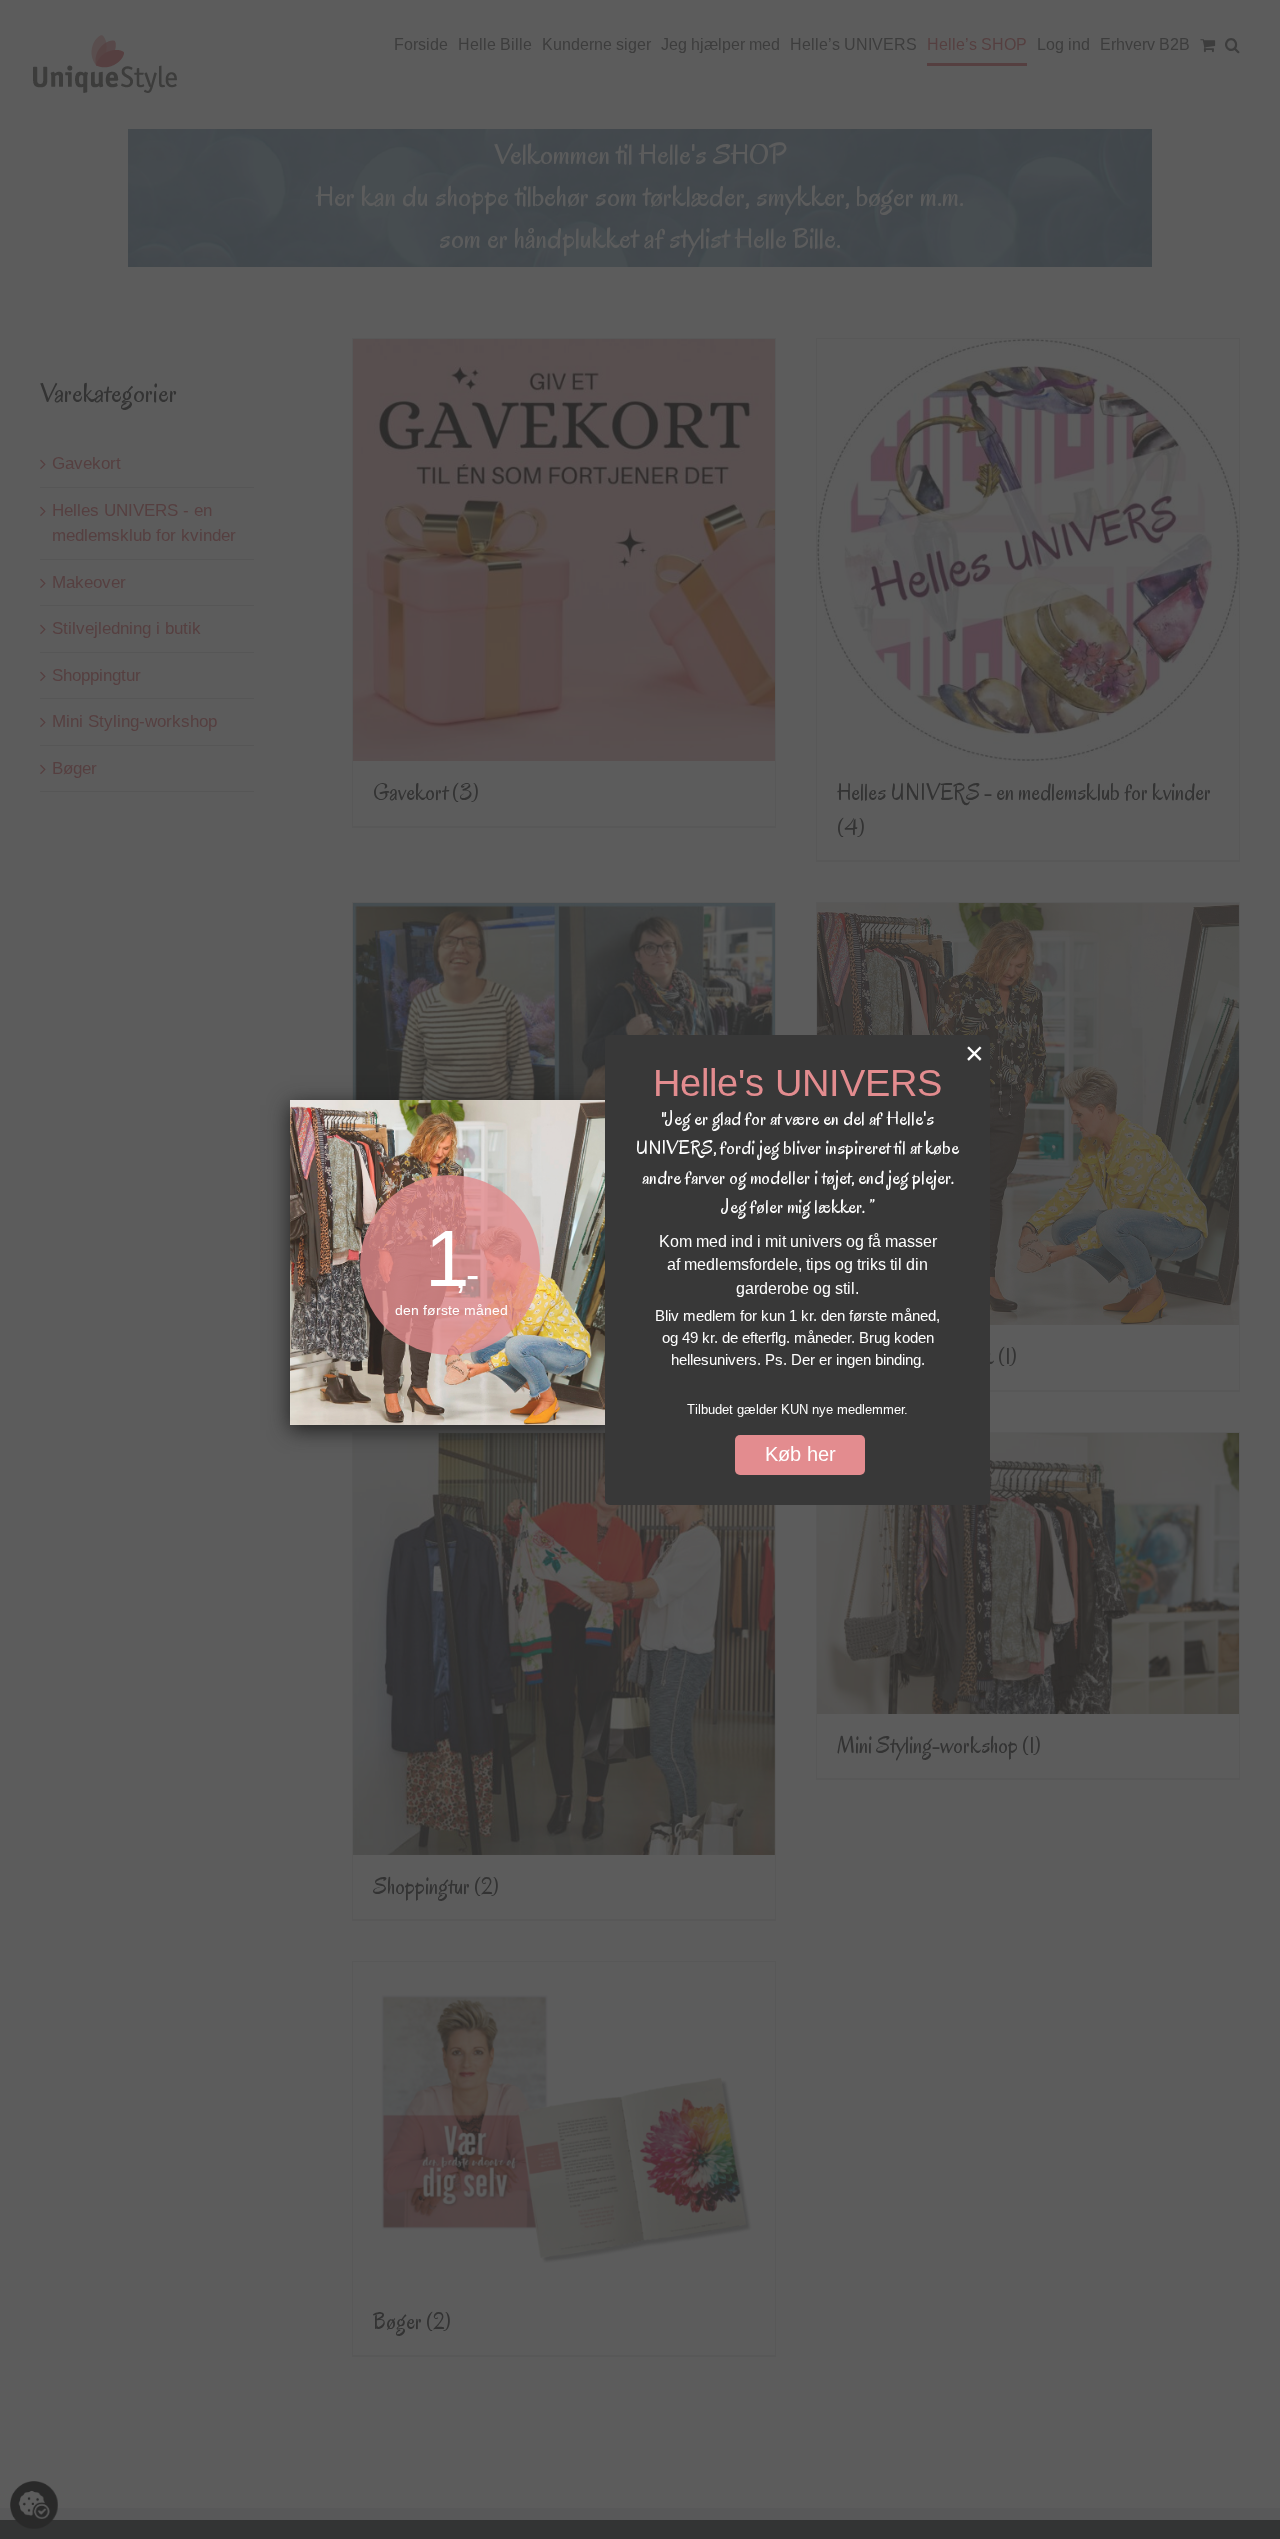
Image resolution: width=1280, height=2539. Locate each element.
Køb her (800, 1454)
